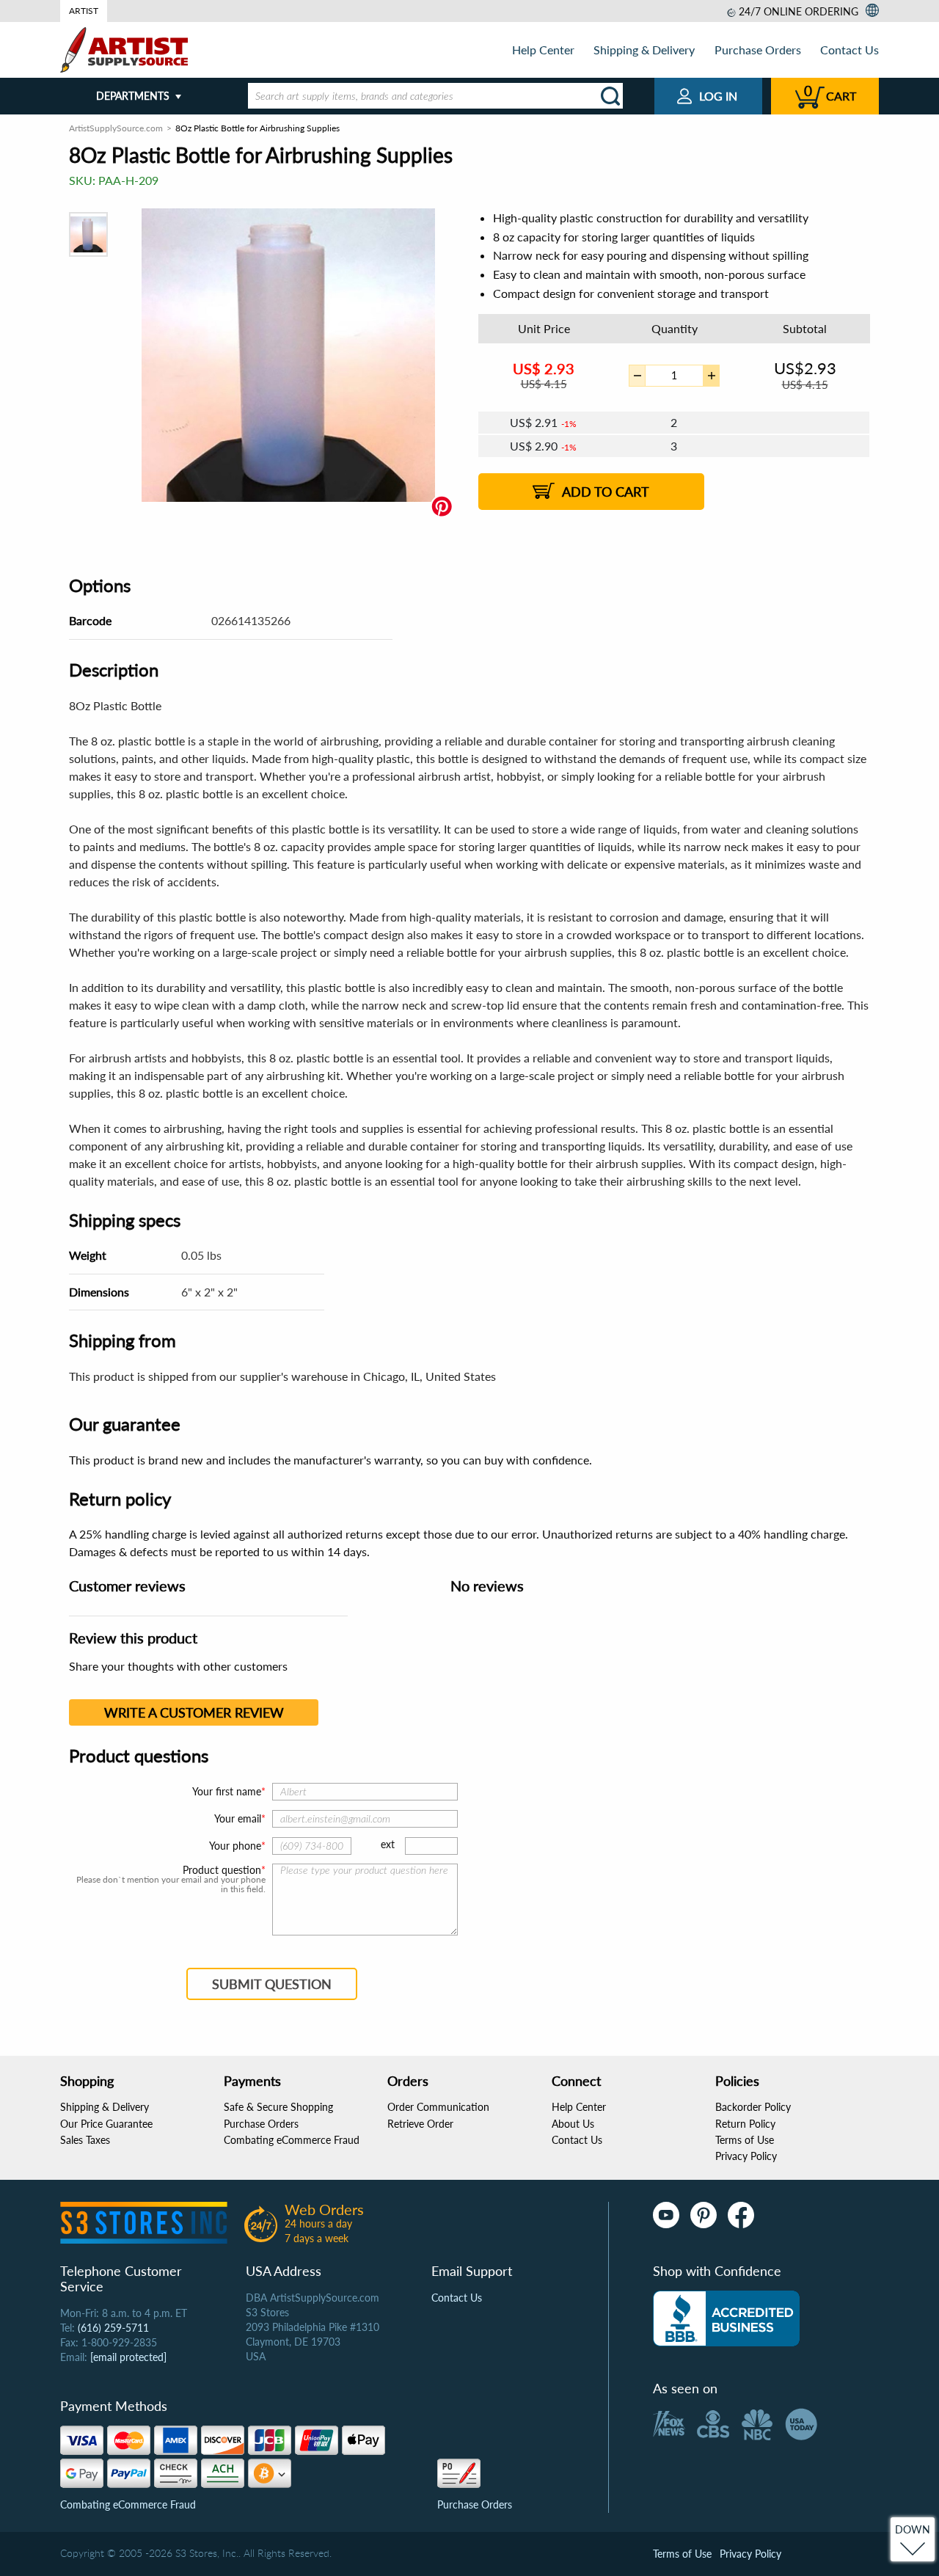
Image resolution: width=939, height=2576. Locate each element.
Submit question (272, 1984)
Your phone (235, 1846)
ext (388, 1844)
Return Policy (745, 2124)
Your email (238, 1818)
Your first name (227, 1791)
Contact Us (850, 50)
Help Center (543, 50)
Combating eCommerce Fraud (292, 2140)
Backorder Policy (753, 2107)
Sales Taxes (85, 2140)
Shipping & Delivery (644, 50)
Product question (222, 1870)
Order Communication (438, 2107)
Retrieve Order (420, 2124)
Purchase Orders (758, 50)
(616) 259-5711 (113, 2328)
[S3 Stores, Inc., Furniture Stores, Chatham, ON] (726, 2318)
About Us (573, 2124)
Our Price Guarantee (106, 2124)
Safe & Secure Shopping (278, 2107)
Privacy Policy (746, 2156)
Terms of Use (745, 2140)
